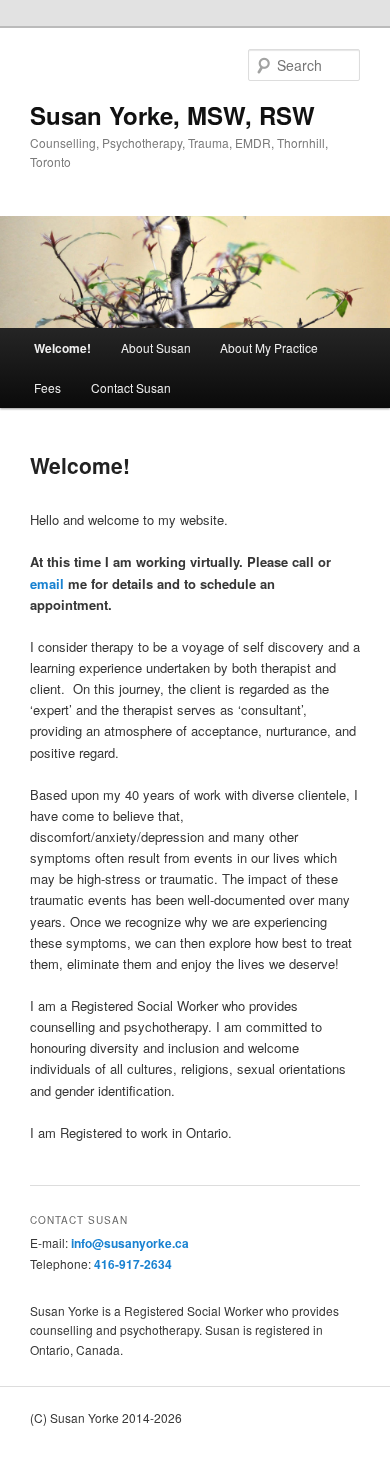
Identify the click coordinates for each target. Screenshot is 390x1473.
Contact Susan (131, 387)
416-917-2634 (133, 1264)
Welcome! (62, 348)
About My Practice (269, 347)
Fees (47, 387)
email (47, 583)
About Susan (156, 347)
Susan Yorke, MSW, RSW (172, 115)
